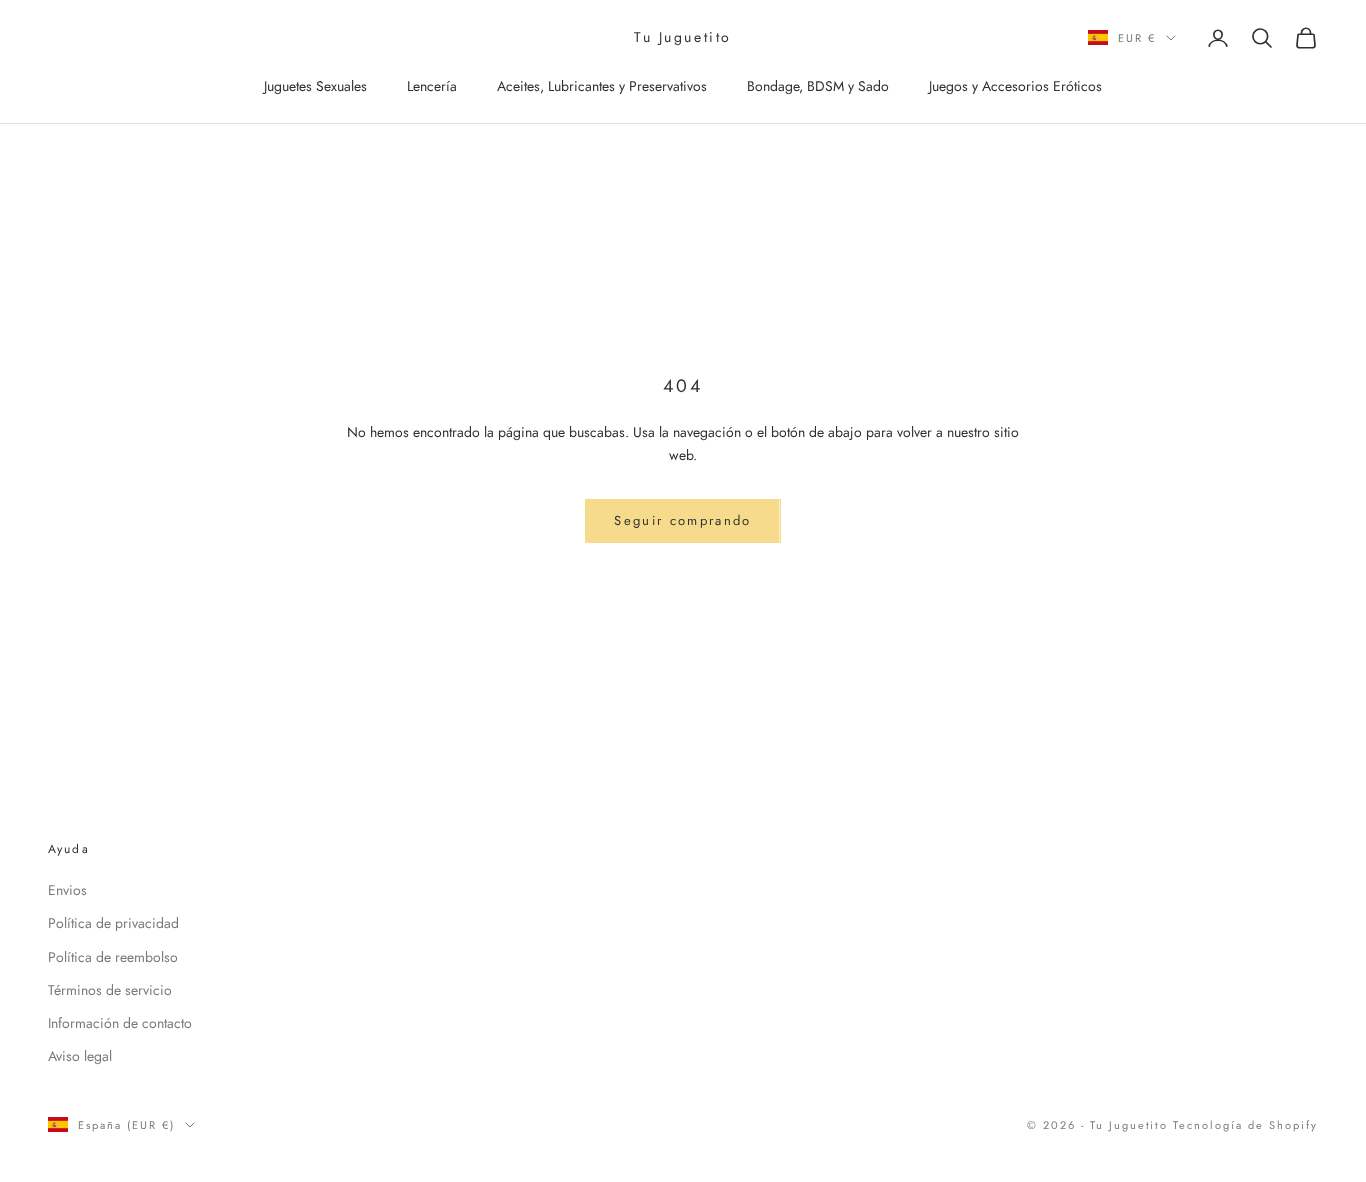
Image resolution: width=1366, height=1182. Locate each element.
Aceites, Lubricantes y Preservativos (602, 86)
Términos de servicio (110, 990)
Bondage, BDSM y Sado (818, 86)
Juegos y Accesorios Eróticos (1015, 86)
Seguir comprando (682, 520)
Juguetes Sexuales (315, 86)
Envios (67, 890)
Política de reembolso (113, 957)
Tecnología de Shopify (1245, 1125)
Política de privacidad (113, 923)
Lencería (432, 86)
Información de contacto (120, 1023)
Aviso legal (80, 1056)
